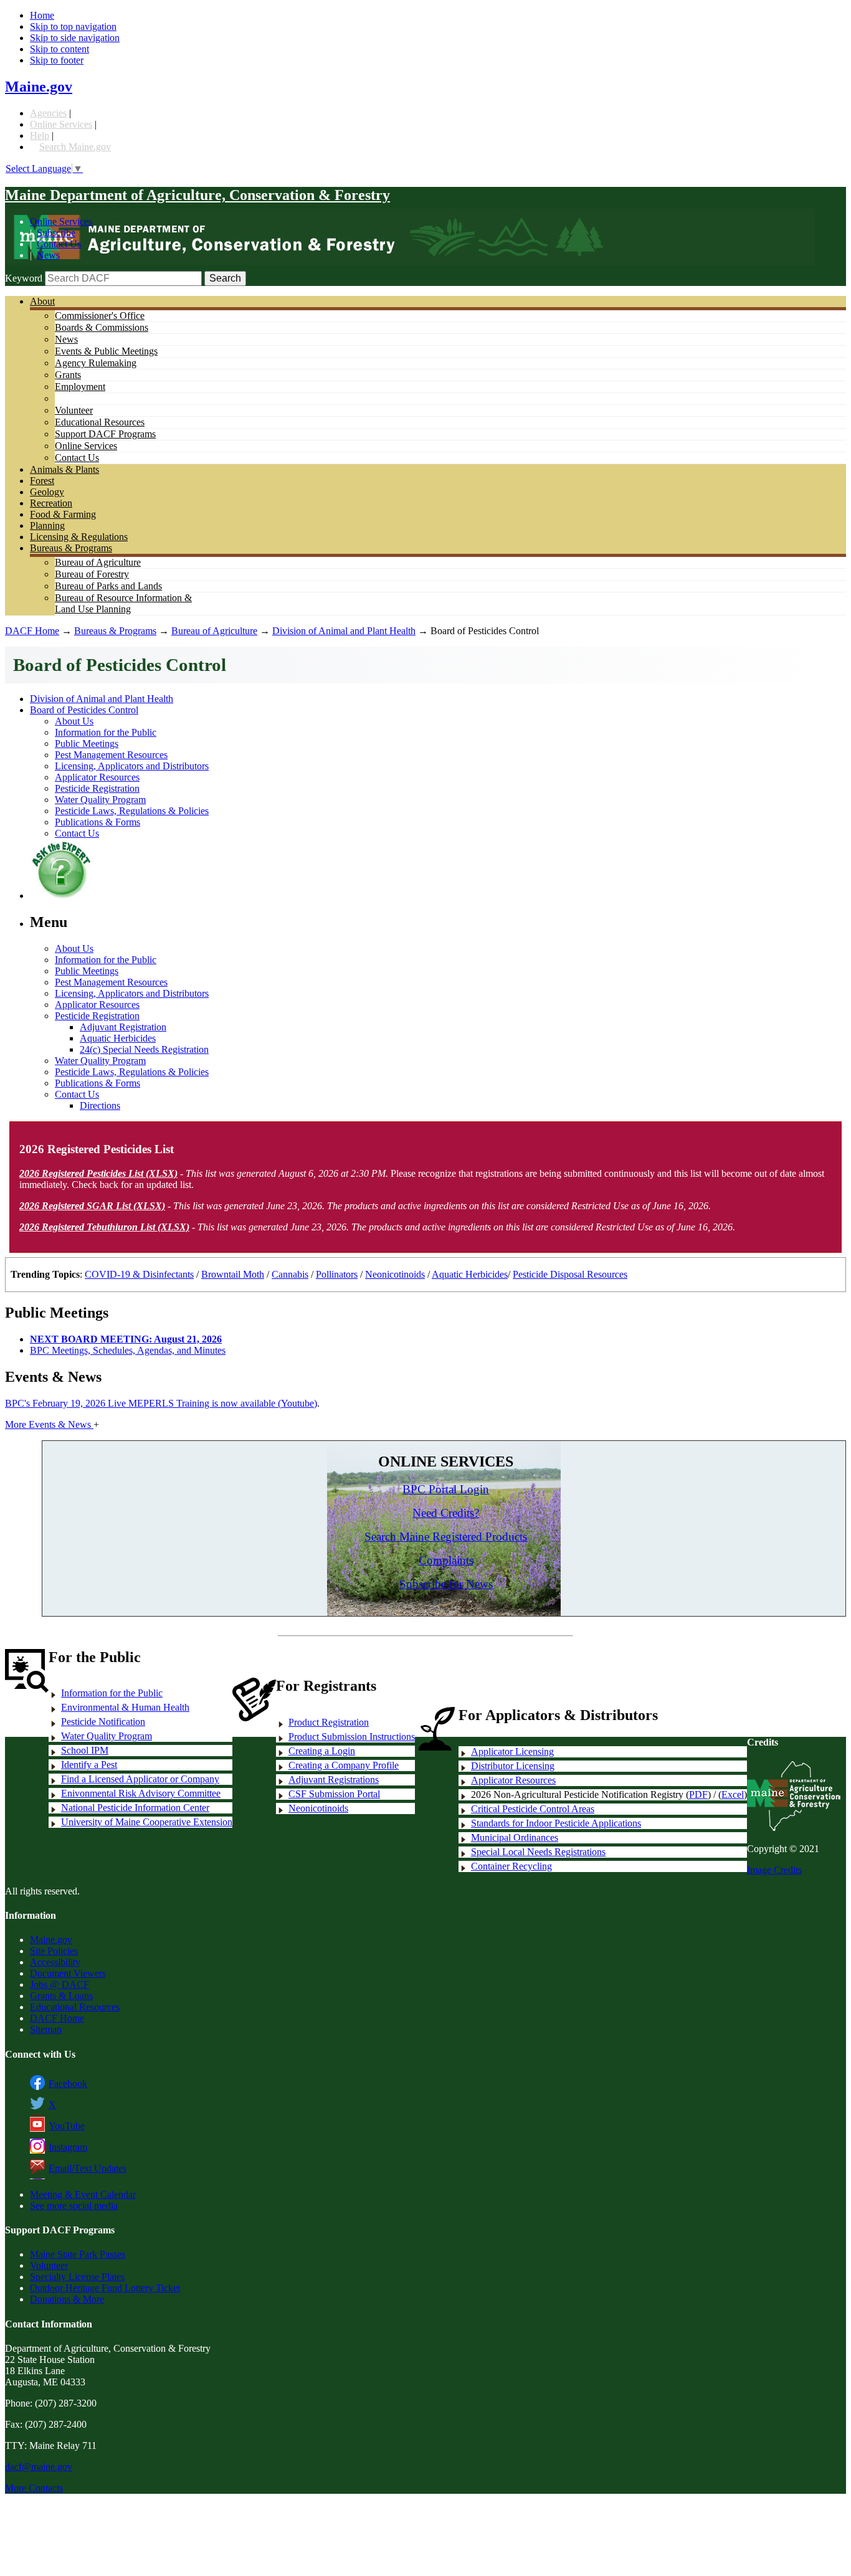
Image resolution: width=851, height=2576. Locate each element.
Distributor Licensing (513, 1766)
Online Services (61, 124)
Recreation (51, 503)
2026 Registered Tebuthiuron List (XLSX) (104, 1227)
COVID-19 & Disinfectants (139, 1274)
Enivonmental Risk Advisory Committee (141, 1793)
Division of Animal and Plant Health (344, 631)
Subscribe (56, 233)
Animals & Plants (64, 469)
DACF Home (32, 631)
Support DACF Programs (105, 434)
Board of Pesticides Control (84, 710)
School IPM (85, 1750)
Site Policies (54, 1951)
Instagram (68, 2147)
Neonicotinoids (395, 1274)
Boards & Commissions (102, 327)
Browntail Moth (233, 1274)
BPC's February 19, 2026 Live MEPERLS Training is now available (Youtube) (161, 1403)
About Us (74, 721)
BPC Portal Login (446, 1489)
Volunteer (74, 410)
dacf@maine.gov (39, 2467)
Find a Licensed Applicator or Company (140, 1779)
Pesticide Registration (97, 788)
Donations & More (67, 2299)
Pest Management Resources (111, 755)
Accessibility (55, 1962)
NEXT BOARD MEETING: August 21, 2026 (126, 1339)
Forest (42, 481)
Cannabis (290, 1274)
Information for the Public (106, 732)
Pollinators (337, 1274)
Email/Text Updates (88, 2168)
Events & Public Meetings (106, 351)
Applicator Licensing (512, 1751)
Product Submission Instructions (352, 1737)
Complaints (446, 1560)
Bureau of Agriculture (98, 562)
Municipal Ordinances (515, 1837)
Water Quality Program (100, 800)
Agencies (48, 113)
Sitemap (46, 2029)
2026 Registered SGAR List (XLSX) (92, 1206)
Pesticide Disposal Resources (570, 1274)
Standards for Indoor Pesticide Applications (556, 1823)
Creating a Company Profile (344, 1765)
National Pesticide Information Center (135, 1808)
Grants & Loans (61, 1996)
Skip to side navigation (75, 38)
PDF (698, 1794)
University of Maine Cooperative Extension (147, 1822)
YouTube (67, 2126)
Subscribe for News (446, 1584)
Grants (68, 375)
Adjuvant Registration (123, 1027)
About (42, 301)
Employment (80, 387)
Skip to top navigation (73, 26)
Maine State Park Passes (78, 2254)
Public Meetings (87, 744)
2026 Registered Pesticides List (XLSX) (98, 1173)
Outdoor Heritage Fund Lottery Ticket (105, 2288)
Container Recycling (511, 1866)
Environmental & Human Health (125, 1707)
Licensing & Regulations (79, 537)
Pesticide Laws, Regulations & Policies (132, 811)
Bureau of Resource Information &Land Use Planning (123, 603)
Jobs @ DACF (59, 1984)
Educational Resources (100, 422)
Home (42, 15)
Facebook (68, 2084)
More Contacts (34, 2488)
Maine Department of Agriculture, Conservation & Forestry (197, 195)
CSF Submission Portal (334, 1794)
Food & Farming (63, 514)
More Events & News (49, 1424)
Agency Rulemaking (96, 363)
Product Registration (329, 1722)
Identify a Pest (89, 1765)
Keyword (24, 278)
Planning (47, 525)
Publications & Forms (97, 822)
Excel (733, 1794)
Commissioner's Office (100, 316)
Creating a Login (322, 1751)
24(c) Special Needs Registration (144, 1049)
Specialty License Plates (77, 2277)
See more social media (74, 2206)
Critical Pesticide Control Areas (533, 1809)
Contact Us (59, 244)
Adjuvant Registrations (334, 1780)
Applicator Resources (97, 777)
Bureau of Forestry (92, 574)
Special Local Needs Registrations (538, 1852)
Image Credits (774, 1870)
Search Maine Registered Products (446, 1537)
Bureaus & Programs (71, 548)
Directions (100, 1105)
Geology (47, 492)
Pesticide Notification (103, 1722)
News (48, 255)
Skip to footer (57, 60)
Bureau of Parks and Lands (108, 586)
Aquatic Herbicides (118, 1038)
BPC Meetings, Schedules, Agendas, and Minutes (128, 1350)
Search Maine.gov (75, 147)
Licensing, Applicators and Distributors (132, 766)
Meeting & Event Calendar (83, 2194)
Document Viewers (68, 1973)
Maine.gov (39, 87)
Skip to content (59, 49)
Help (40, 135)
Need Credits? (446, 1513)
